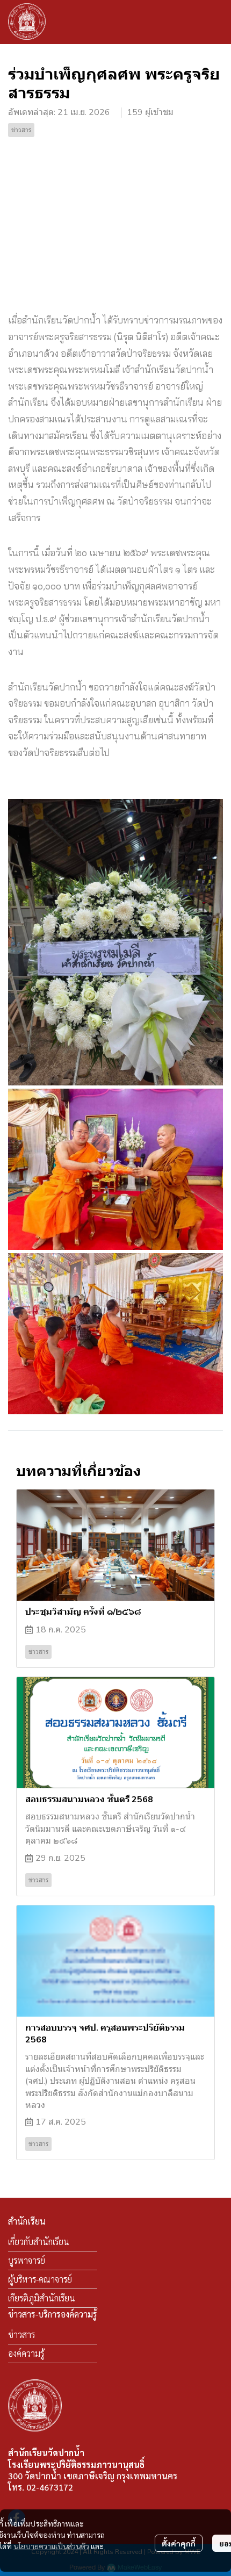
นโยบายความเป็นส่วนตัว (51, 2546)
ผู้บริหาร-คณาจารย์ (40, 2279)
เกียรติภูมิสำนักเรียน (42, 2298)
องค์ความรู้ (26, 2353)
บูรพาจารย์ (27, 2260)
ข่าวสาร (21, 2334)
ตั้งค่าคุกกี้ (179, 2543)
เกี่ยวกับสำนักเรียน (39, 2242)
